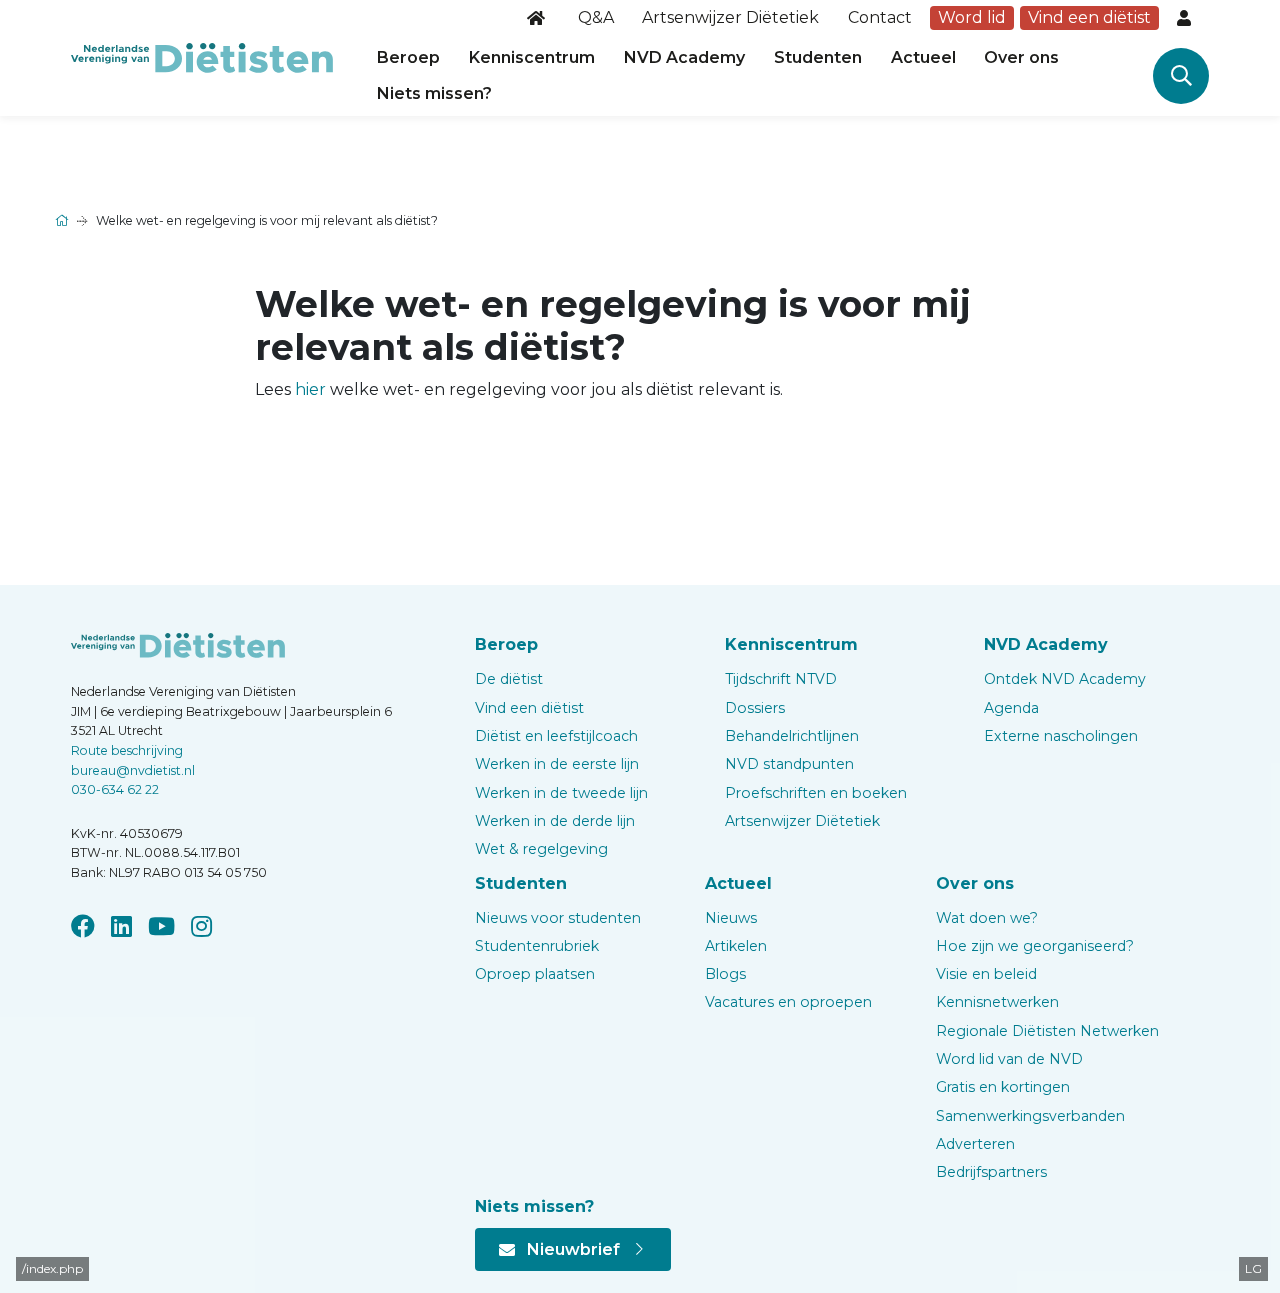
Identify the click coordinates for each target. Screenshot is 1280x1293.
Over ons (1021, 57)
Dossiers (755, 708)
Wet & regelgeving (541, 849)
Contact (880, 17)
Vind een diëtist (1089, 17)
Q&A (596, 17)
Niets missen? (434, 93)
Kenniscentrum (532, 57)
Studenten (818, 57)
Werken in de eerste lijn (557, 764)
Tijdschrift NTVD (781, 679)
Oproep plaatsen (535, 974)
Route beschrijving (127, 750)
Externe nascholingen (1061, 736)
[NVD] (202, 56)
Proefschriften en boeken (816, 793)
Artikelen (736, 946)
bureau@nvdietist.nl (133, 770)
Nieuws (731, 918)
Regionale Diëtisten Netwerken (1047, 1031)
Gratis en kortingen (1003, 1087)
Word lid (972, 17)
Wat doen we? (987, 918)
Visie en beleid (986, 974)
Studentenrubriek (537, 946)
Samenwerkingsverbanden (1030, 1116)
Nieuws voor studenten (558, 918)
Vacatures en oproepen (788, 1002)
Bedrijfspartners (991, 1172)
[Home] (538, 18)
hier (310, 389)
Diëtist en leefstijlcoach (556, 736)
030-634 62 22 (115, 789)
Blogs (725, 974)
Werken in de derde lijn (555, 821)
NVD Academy (684, 57)
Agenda (1011, 708)
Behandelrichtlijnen (792, 736)
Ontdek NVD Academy (1065, 679)
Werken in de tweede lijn (561, 793)
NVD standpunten (789, 764)
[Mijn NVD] (1186, 18)
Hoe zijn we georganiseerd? (1035, 946)
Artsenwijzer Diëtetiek (730, 17)
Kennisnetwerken (997, 1002)
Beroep (408, 57)
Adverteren (975, 1144)
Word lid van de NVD (1009, 1059)
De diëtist (509, 679)
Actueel (923, 57)
